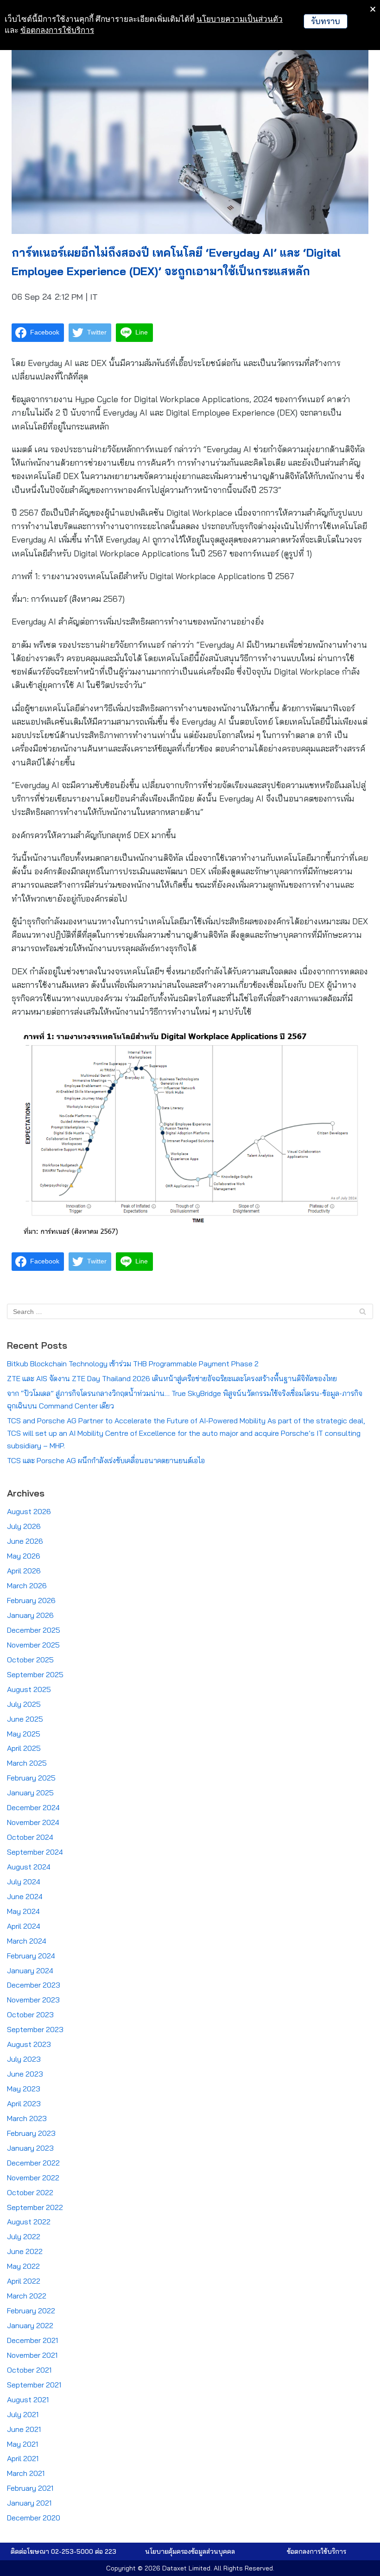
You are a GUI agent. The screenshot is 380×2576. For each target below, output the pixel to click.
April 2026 (24, 1571)
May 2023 (24, 2089)
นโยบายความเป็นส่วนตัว (240, 19)
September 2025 (35, 1674)
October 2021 (29, 2370)
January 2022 (30, 2325)
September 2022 (35, 2207)
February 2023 (31, 2133)
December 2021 (32, 2340)
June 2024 (25, 1896)
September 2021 (34, 2385)
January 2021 (29, 2503)
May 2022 (23, 2266)
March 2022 (27, 2296)
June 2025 (25, 1719)
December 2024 (33, 1807)
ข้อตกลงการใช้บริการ (57, 30)
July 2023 (24, 2059)
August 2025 (29, 1689)
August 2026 (29, 1511)
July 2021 (23, 2414)
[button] (190, 2551)
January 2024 (30, 1970)
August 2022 (29, 2222)
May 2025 (24, 1734)
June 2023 (25, 2074)
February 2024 (31, 1956)
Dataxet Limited (186, 2568)
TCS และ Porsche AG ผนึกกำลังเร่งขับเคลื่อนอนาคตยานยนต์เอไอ (106, 1460)
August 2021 (28, 2399)
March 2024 (27, 1941)
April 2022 (24, 2281)
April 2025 (24, 1748)
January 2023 (30, 2148)
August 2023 (29, 2044)
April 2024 (24, 1926)
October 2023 (30, 2014)
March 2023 (27, 2118)
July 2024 (24, 1881)
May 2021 (22, 2444)
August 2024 (29, 1867)
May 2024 (23, 1911)
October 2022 (30, 2192)
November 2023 (33, 2000)
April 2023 (24, 2103)
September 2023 (35, 2029)
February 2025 (31, 1778)
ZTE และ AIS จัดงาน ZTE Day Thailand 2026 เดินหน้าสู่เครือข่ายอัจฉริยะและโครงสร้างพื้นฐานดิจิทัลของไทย (172, 1378)
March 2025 (27, 1763)
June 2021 (24, 2429)
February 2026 (31, 1600)
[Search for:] (190, 1311)
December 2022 (33, 2163)
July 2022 (24, 2236)
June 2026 (25, 1541)
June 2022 (25, 2251)
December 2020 (34, 2518)
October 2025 (30, 1660)
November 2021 (32, 2355)
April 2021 (23, 2458)
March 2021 (26, 2473)
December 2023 (34, 1985)
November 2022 (33, 2178)
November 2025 (33, 1645)
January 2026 (30, 1615)
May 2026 (24, 1556)
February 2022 (31, 2311)
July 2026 (24, 1526)
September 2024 (35, 1852)
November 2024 (33, 1822)
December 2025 (34, 1630)
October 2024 (30, 1837)
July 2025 (24, 1704)
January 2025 (30, 1793)
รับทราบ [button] (326, 21)
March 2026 (27, 1585)
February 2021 (30, 2488)
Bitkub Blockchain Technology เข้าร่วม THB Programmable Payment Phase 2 (133, 1364)
